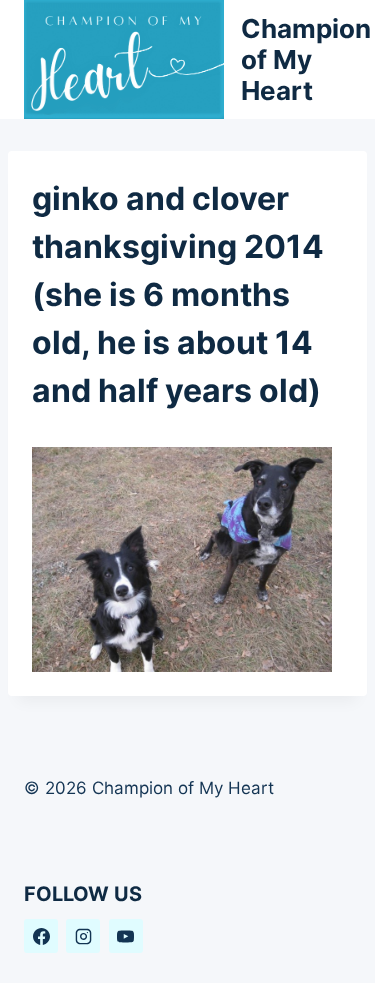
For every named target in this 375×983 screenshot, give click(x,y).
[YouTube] (126, 936)
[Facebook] (41, 936)
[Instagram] (83, 936)
